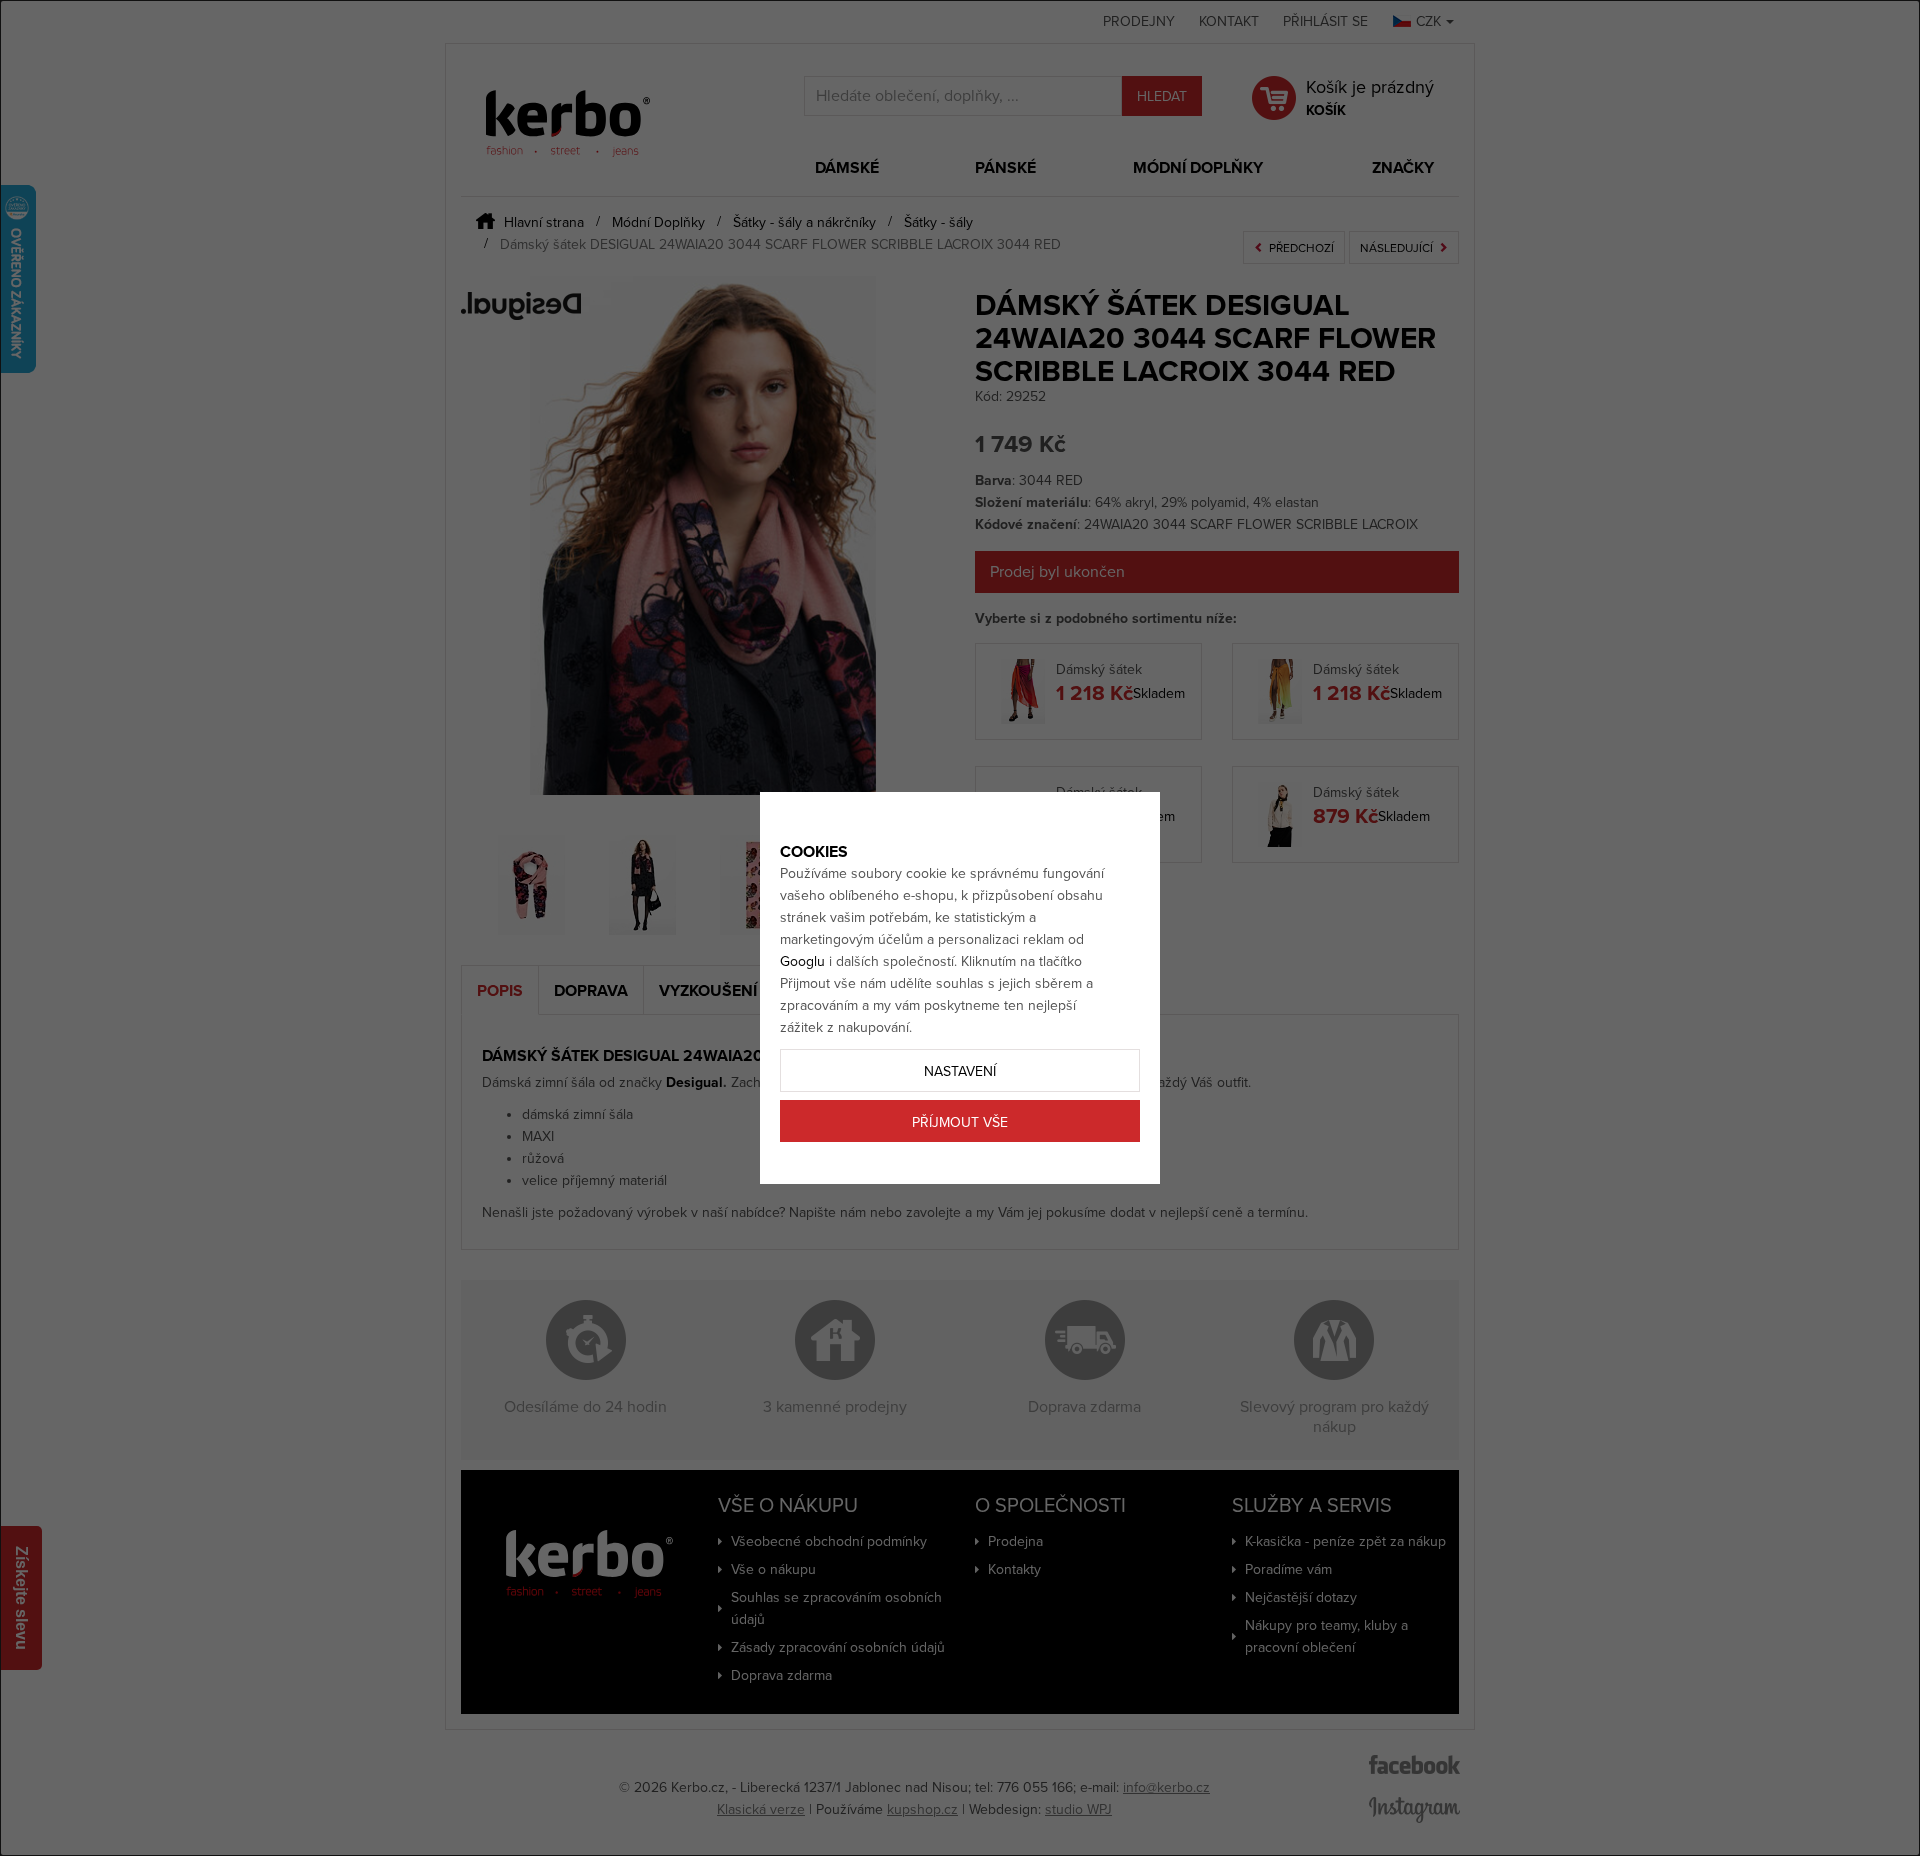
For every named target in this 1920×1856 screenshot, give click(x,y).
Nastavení (960, 1071)
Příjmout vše (960, 1122)
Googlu (802, 961)
